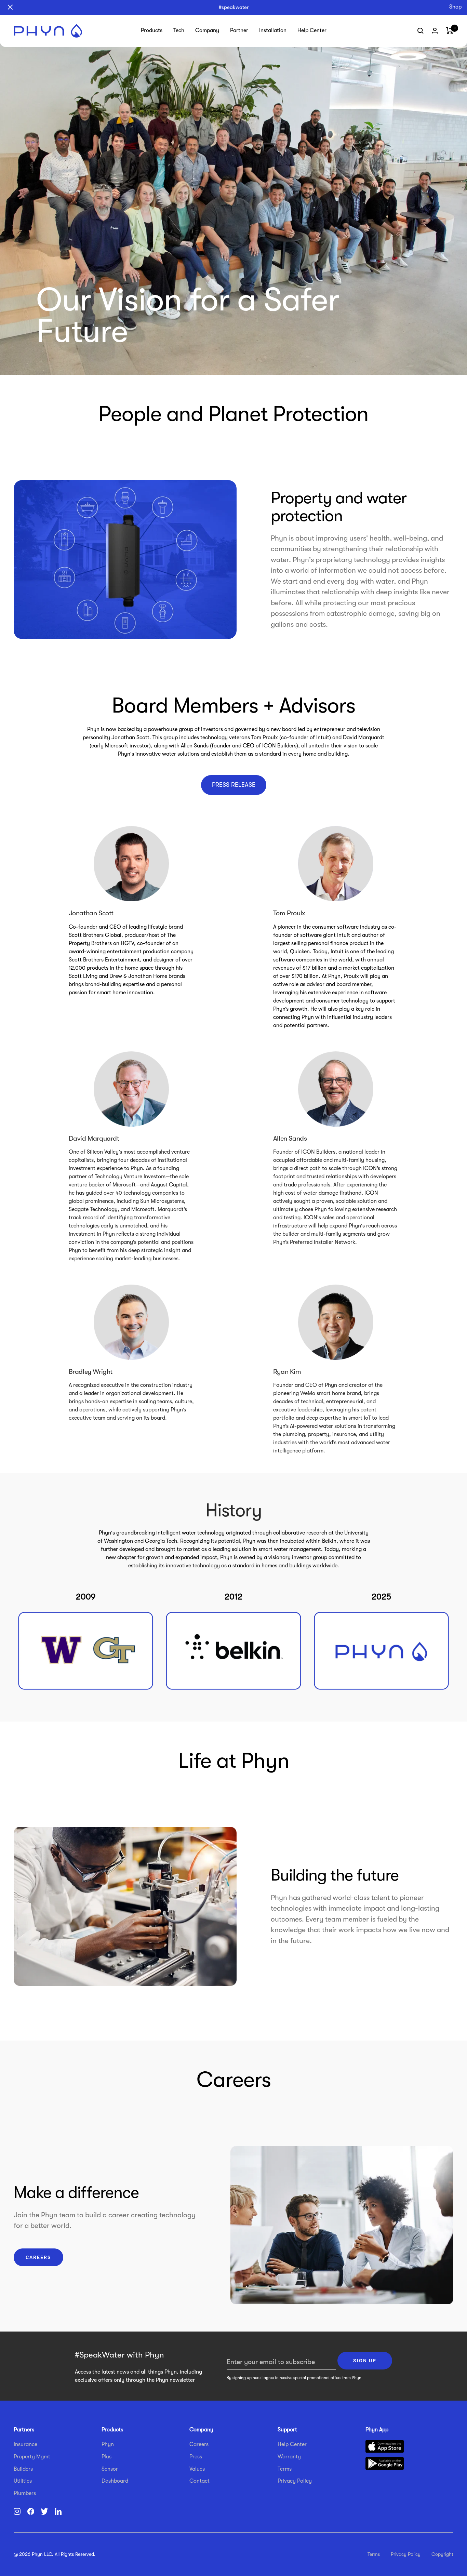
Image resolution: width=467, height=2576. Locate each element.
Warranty (289, 2457)
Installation (273, 30)
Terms (285, 2469)
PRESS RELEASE (234, 785)
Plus (106, 2457)
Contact (199, 2481)
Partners (24, 2430)
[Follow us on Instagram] (17, 2513)
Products (152, 30)
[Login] (435, 31)
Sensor (110, 2469)
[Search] (421, 31)
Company (207, 30)
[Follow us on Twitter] (44, 2513)
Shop (455, 7)
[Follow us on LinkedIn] (58, 2513)
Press (196, 2457)
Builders (23, 2469)
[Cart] (450, 31)
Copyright (442, 2554)
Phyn (108, 2444)
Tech (179, 30)
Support (287, 2430)
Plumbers (25, 2493)
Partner (239, 30)
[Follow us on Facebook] (31, 2513)
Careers (38, 2257)
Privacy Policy (295, 2481)
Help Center (312, 30)
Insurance (25, 2444)
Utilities (23, 2481)
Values (197, 2469)
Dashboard (115, 2481)
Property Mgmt (32, 2457)
